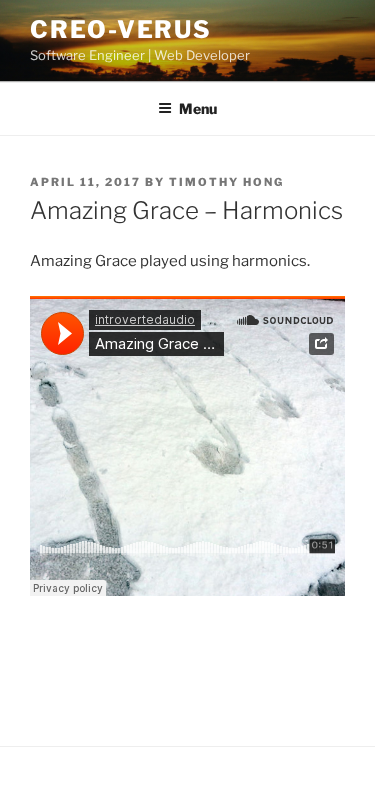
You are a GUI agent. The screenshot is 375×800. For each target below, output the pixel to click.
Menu (198, 108)
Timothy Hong (226, 182)
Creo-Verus (121, 29)
